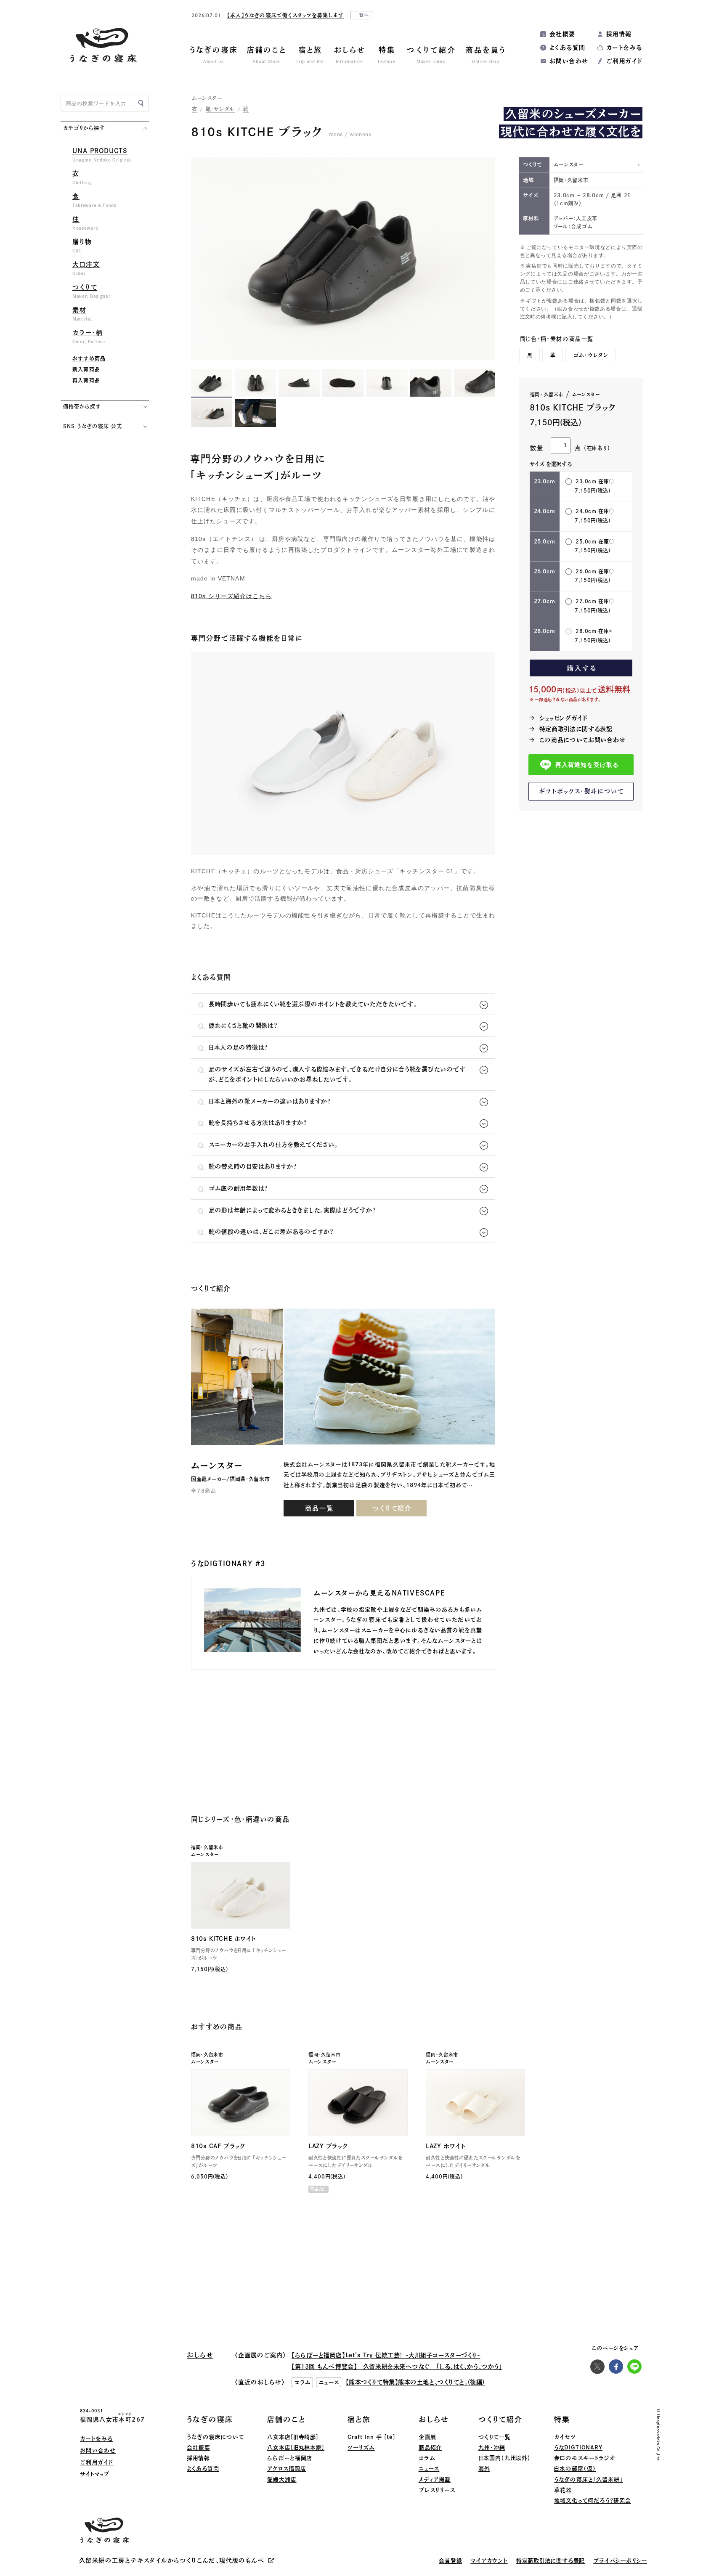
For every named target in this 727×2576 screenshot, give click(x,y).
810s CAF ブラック (218, 2146)
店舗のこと (287, 2419)
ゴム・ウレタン (591, 355)
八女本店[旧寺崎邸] (293, 2437)
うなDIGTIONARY (578, 2447)
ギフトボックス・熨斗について (581, 791)
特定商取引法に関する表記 (576, 729)
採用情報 (619, 34)
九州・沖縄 (492, 2447)
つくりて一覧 (494, 2437)
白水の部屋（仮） (575, 2469)
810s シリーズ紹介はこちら (231, 596)
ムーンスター (207, 98)
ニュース (429, 2469)
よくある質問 (567, 48)
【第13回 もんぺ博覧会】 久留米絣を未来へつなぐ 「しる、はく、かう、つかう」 (397, 2367)
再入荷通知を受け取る (587, 765)
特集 (562, 2419)
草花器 (563, 2490)
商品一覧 (319, 1508)
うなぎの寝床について (215, 2437)
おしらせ (434, 2419)
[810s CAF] (241, 2103)
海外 (484, 2469)
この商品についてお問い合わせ (582, 740)
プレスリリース (437, 2490)
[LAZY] (358, 2103)
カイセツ (565, 2437)
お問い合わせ (569, 61)
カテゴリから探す (84, 128)
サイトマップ (94, 2474)
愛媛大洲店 (282, 2479)
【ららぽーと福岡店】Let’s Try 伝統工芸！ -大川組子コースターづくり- (386, 2355)
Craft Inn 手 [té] (371, 2437)
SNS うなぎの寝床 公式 (92, 426)
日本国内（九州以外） (505, 2458)
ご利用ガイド (624, 61)
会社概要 (562, 34)
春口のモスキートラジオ (585, 2458)
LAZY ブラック (328, 2146)
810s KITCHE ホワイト (224, 1939)
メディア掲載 (435, 2479)
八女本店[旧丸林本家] (296, 2447)
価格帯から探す (82, 406)
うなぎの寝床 (210, 2419)
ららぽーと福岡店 (290, 2458)
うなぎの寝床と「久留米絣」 (589, 2479)
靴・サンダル (220, 109)
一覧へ (362, 15)
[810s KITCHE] (241, 1895)
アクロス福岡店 (287, 2469)
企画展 (427, 2437)
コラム (427, 2458)
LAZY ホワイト (446, 2146)
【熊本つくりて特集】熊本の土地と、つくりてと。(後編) (415, 2382)
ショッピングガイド (564, 718)
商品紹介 (430, 2447)
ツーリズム (361, 2447)
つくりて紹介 (392, 1508)
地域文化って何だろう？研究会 (593, 2500)
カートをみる (624, 48)
